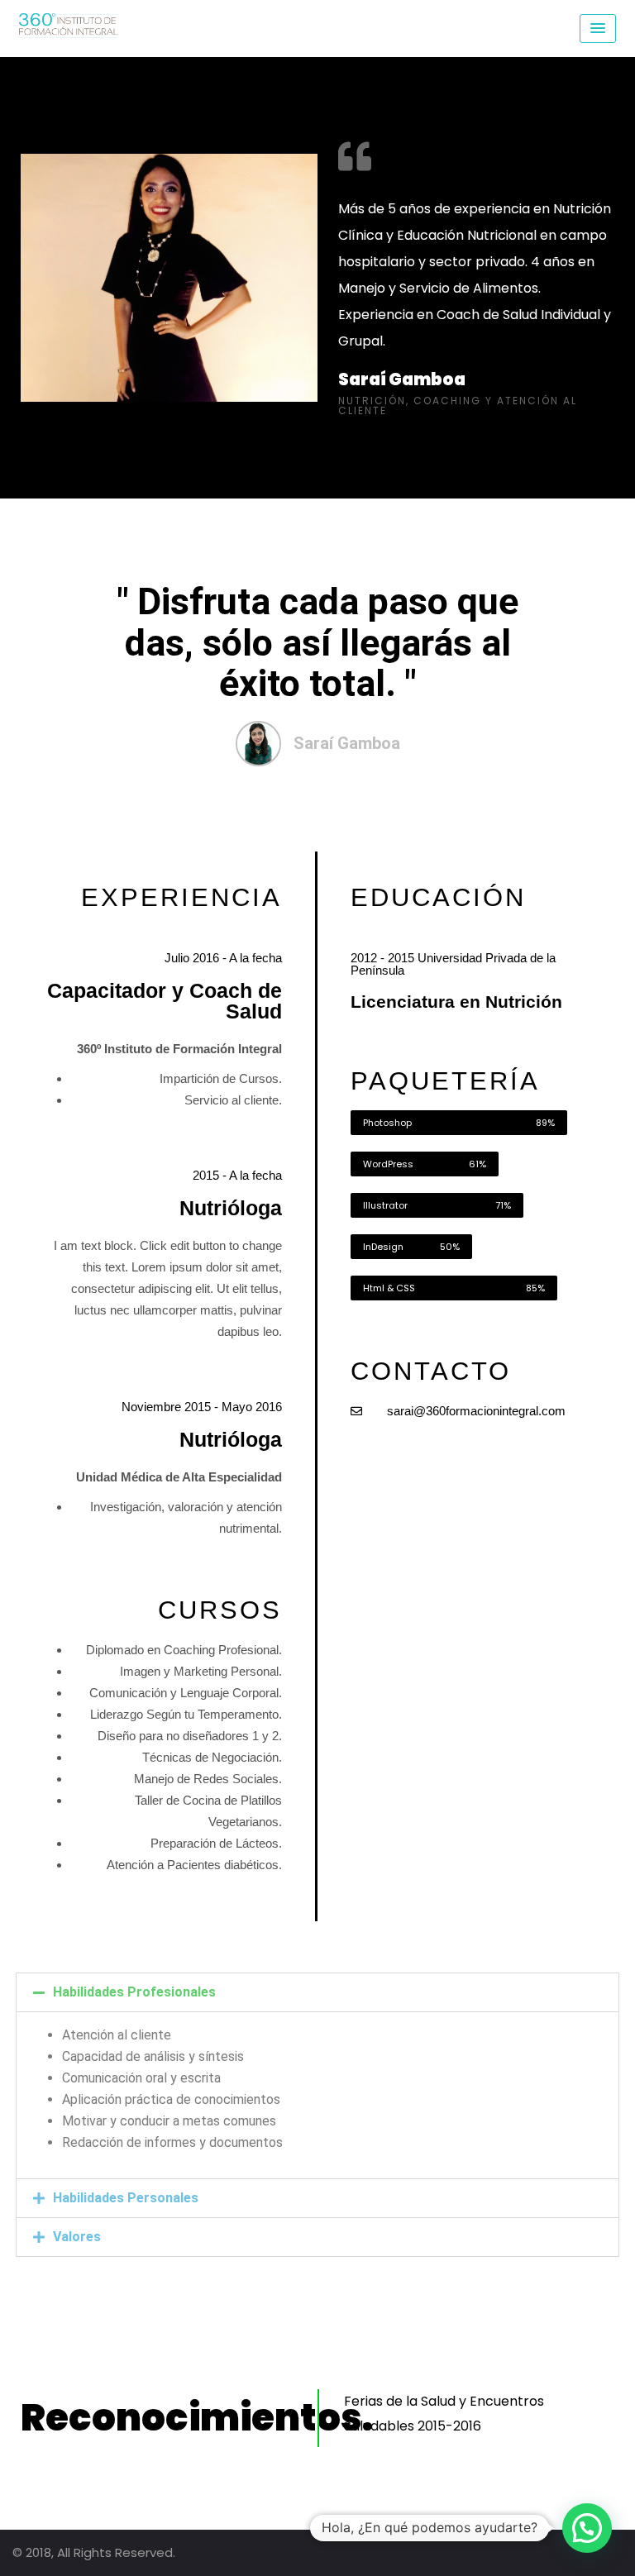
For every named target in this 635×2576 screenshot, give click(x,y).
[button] (317, 1992)
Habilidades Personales (126, 2198)
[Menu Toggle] (598, 29)
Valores (77, 2237)
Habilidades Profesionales (134, 1992)
